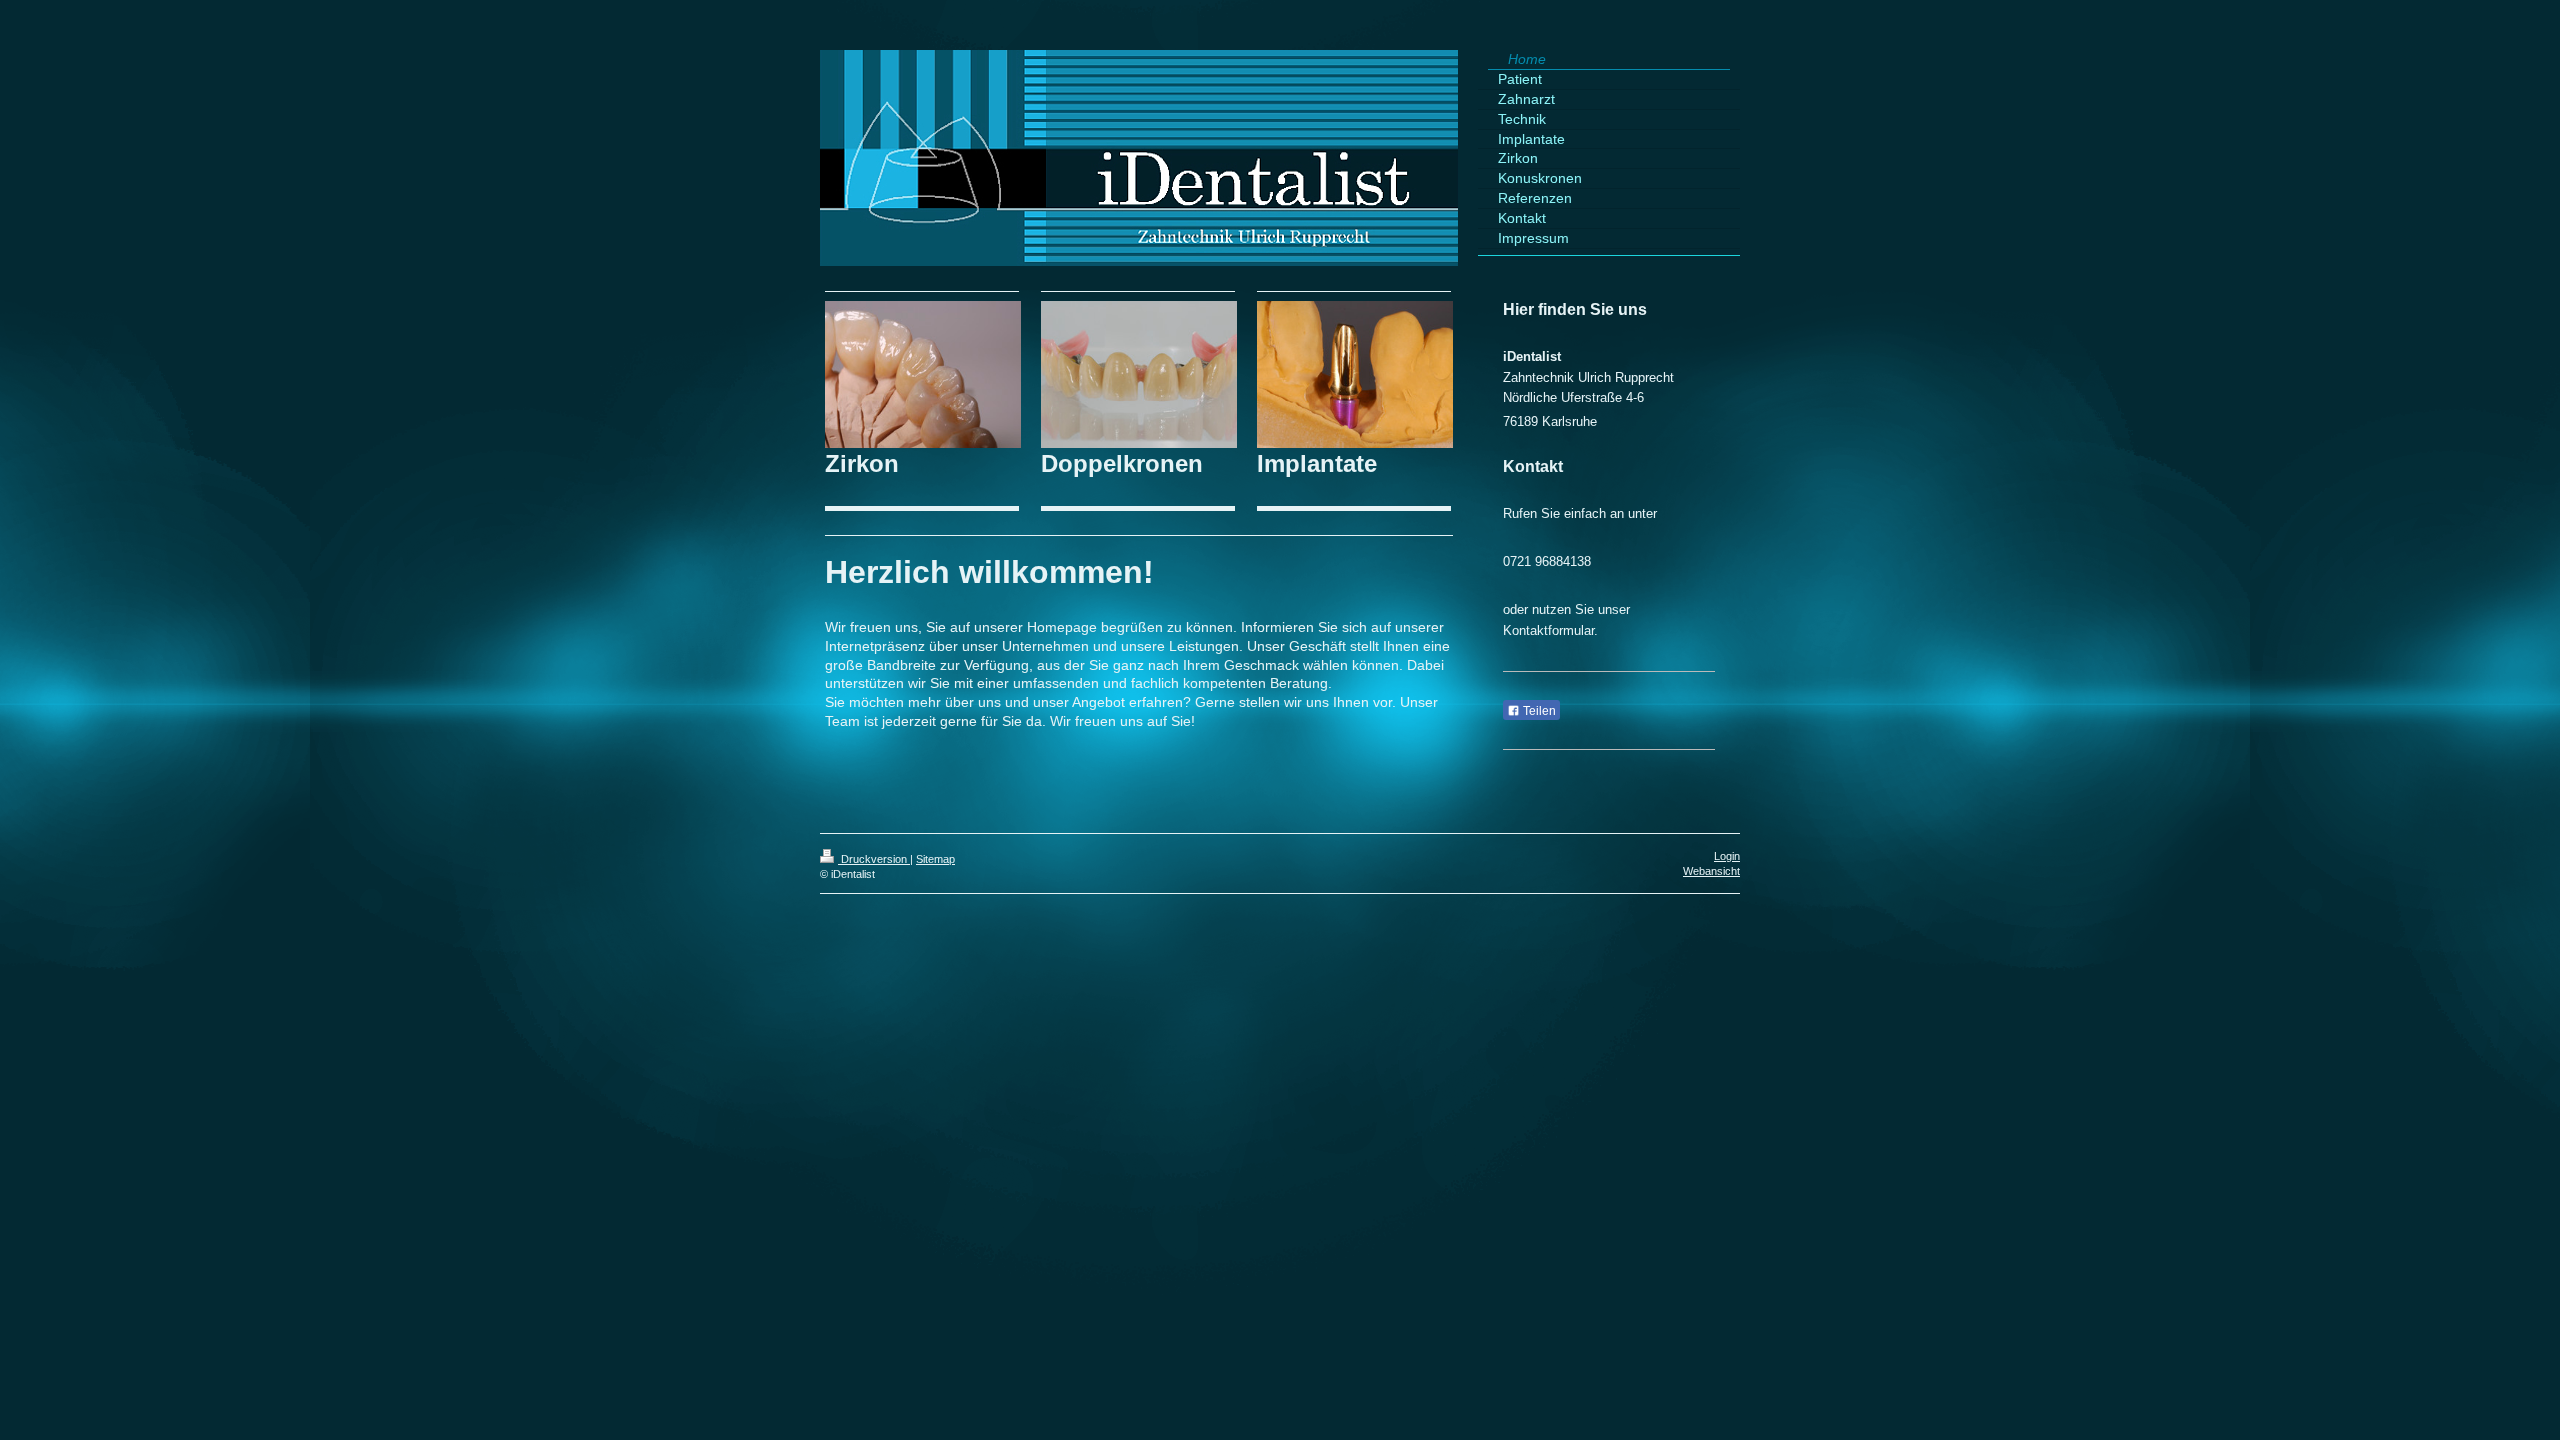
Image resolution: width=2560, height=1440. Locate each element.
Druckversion (874, 859)
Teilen (1538, 711)
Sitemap (935, 859)
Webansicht (1711, 871)
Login (1727, 856)
